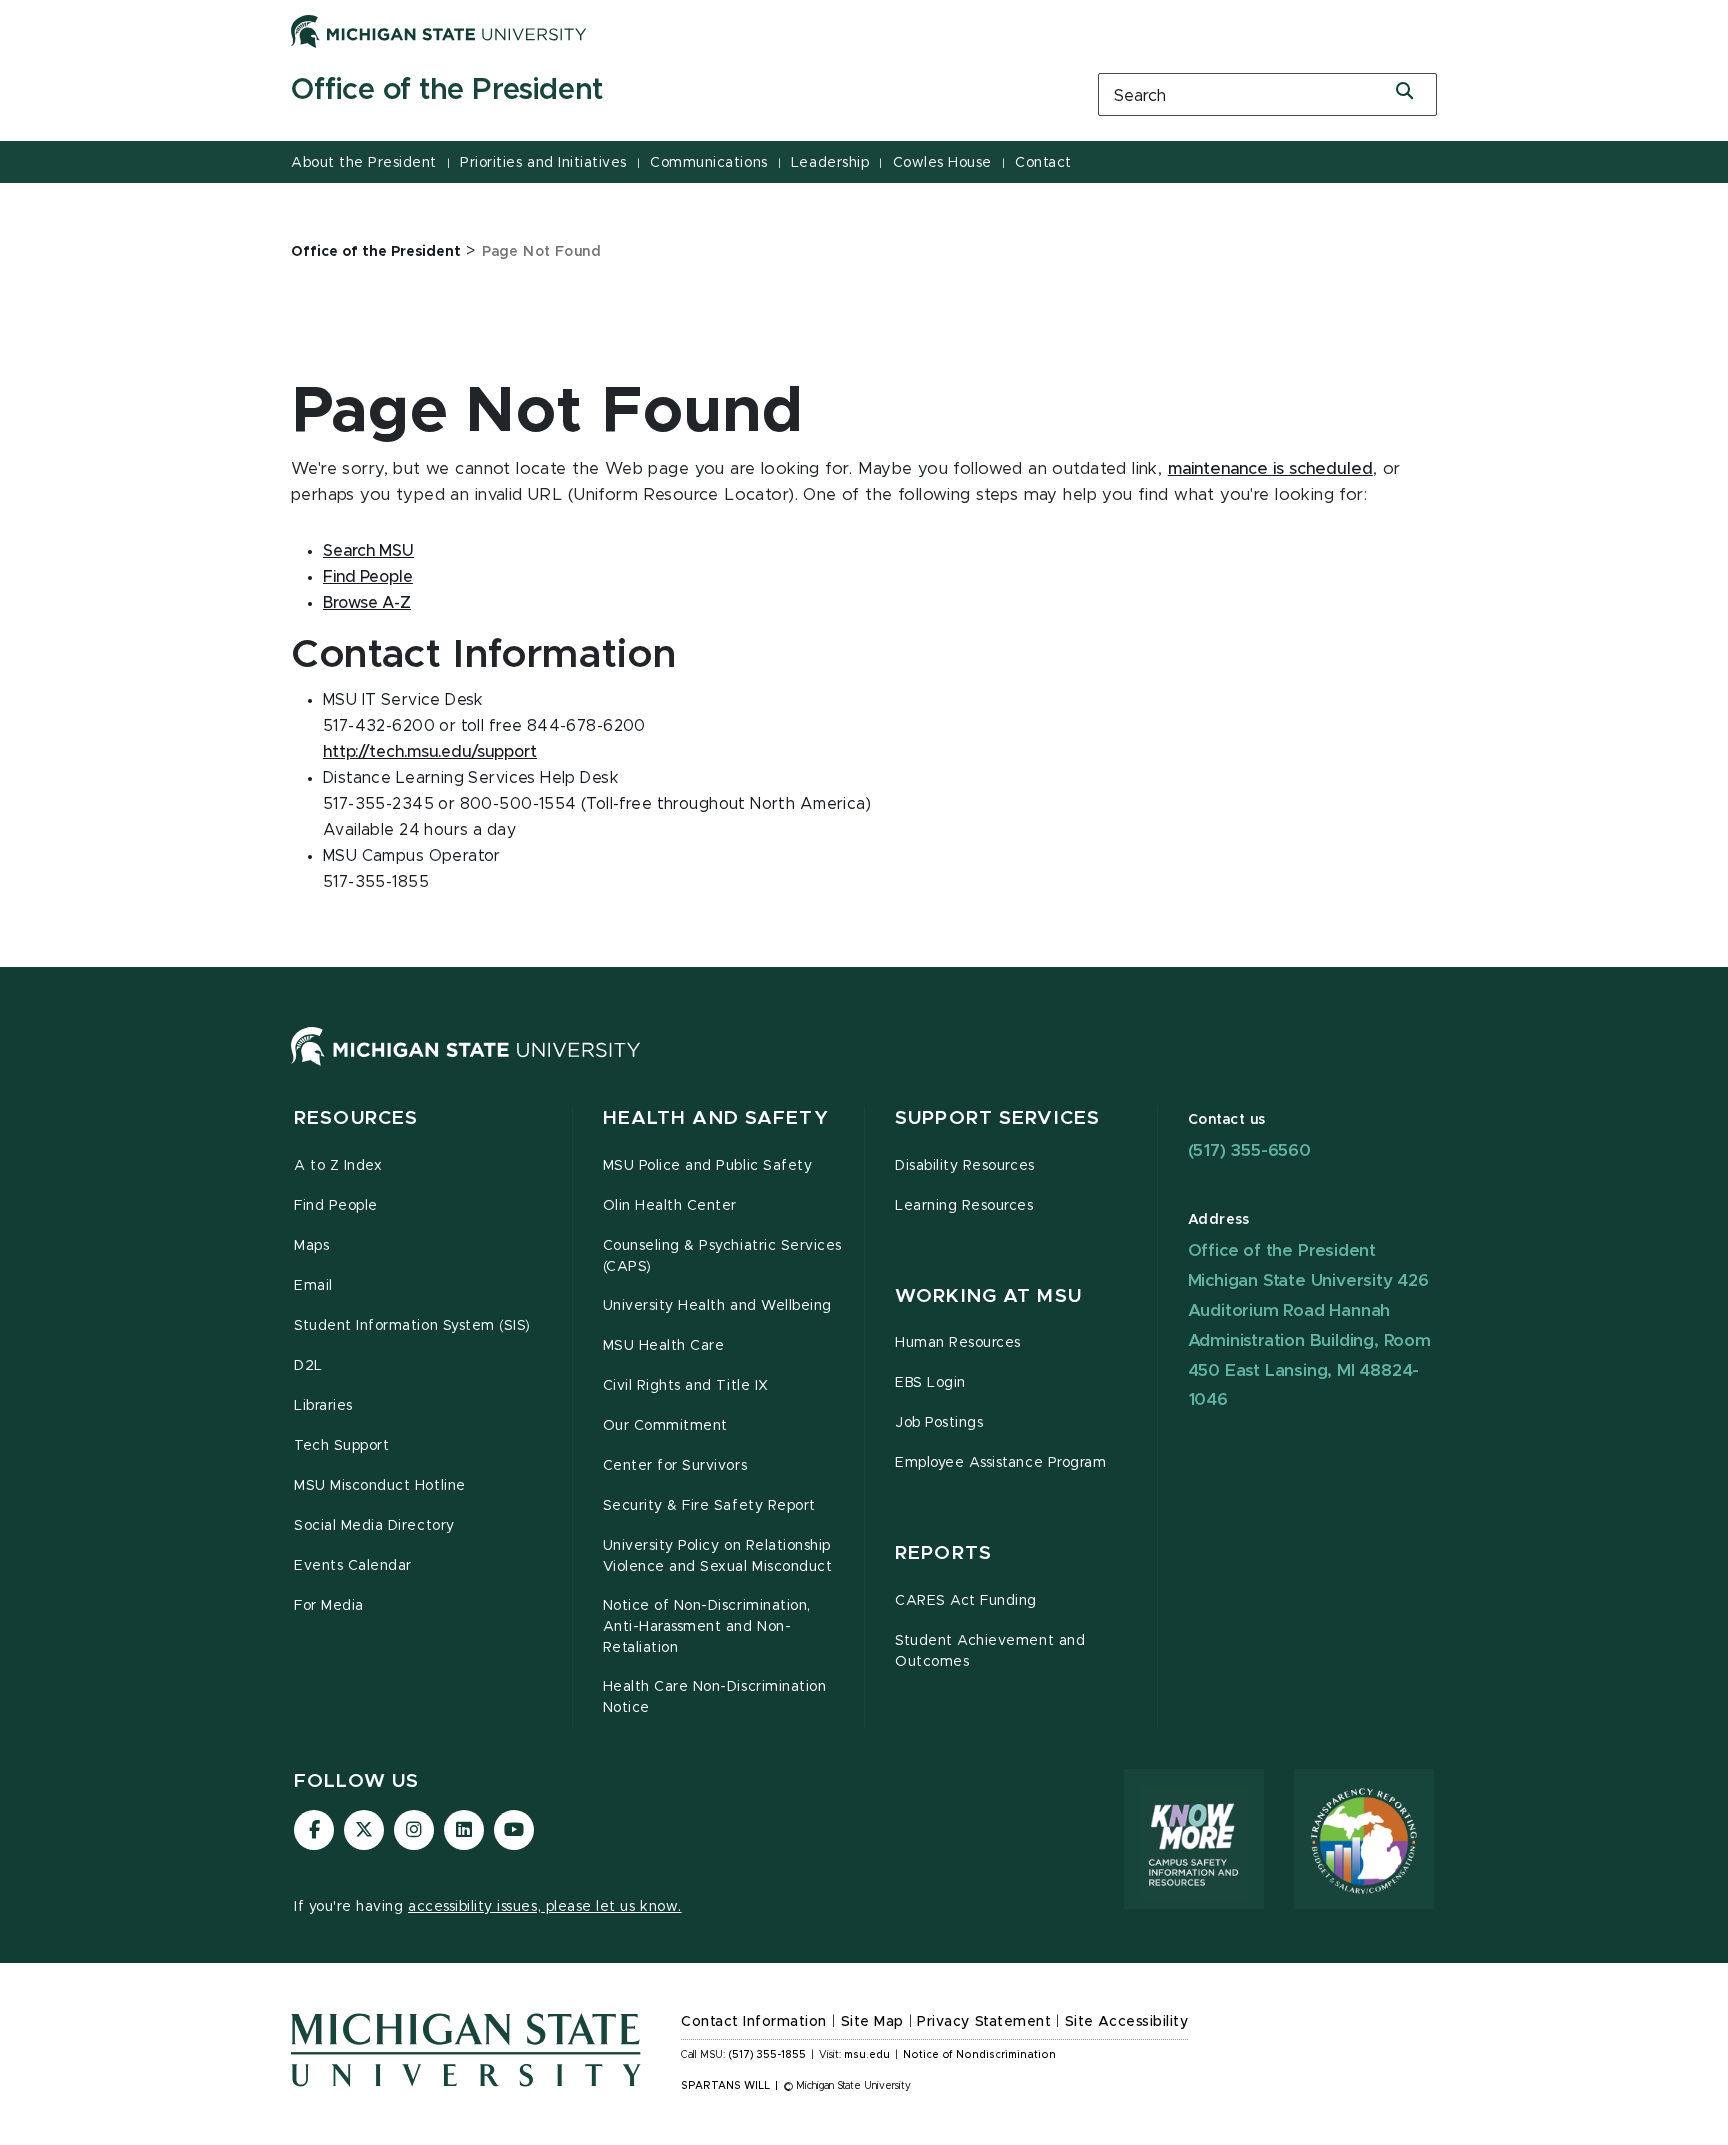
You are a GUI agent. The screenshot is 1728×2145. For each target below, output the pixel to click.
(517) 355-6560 (1249, 1150)
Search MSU (368, 551)
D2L (308, 1366)
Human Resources (958, 1343)
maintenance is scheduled (1270, 469)
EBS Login (930, 1383)
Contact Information (754, 2022)
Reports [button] (943, 1553)
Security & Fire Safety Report (709, 1506)
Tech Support (341, 1446)
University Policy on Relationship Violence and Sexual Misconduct (718, 1556)
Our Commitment (665, 1426)
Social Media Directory (374, 1526)
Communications (708, 163)
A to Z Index (338, 1166)
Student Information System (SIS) (412, 1326)
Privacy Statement (984, 2022)
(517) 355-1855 (767, 2055)
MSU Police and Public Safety (708, 1166)
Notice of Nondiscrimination (979, 2055)
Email (313, 1286)
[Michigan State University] (439, 31)
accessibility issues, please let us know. (545, 1907)
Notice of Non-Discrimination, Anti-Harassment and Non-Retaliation (707, 1627)
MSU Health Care (664, 1346)
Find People (368, 577)
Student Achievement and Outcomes (990, 1651)
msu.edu (867, 2055)
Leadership (830, 163)
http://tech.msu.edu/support (430, 752)
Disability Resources (965, 1166)
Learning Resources (964, 1206)
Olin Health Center (670, 1206)
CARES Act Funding (966, 1601)
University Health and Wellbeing (717, 1306)
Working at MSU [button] (988, 1296)
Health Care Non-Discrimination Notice (715, 1697)
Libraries (323, 1406)
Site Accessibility (1127, 2022)
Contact (1043, 163)
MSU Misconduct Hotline (380, 1486)
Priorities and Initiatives (543, 163)
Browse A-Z (367, 603)
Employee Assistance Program (1000, 1463)
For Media (329, 1606)
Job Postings (939, 1423)
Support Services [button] (997, 1118)
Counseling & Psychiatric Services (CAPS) (722, 1256)
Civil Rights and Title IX (686, 1386)
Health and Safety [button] (716, 1118)
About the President (364, 163)
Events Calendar (353, 1566)
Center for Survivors (675, 1466)
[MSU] (466, 1066)
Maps (311, 1246)
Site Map (872, 2022)
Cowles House (942, 163)
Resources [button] (356, 1118)
